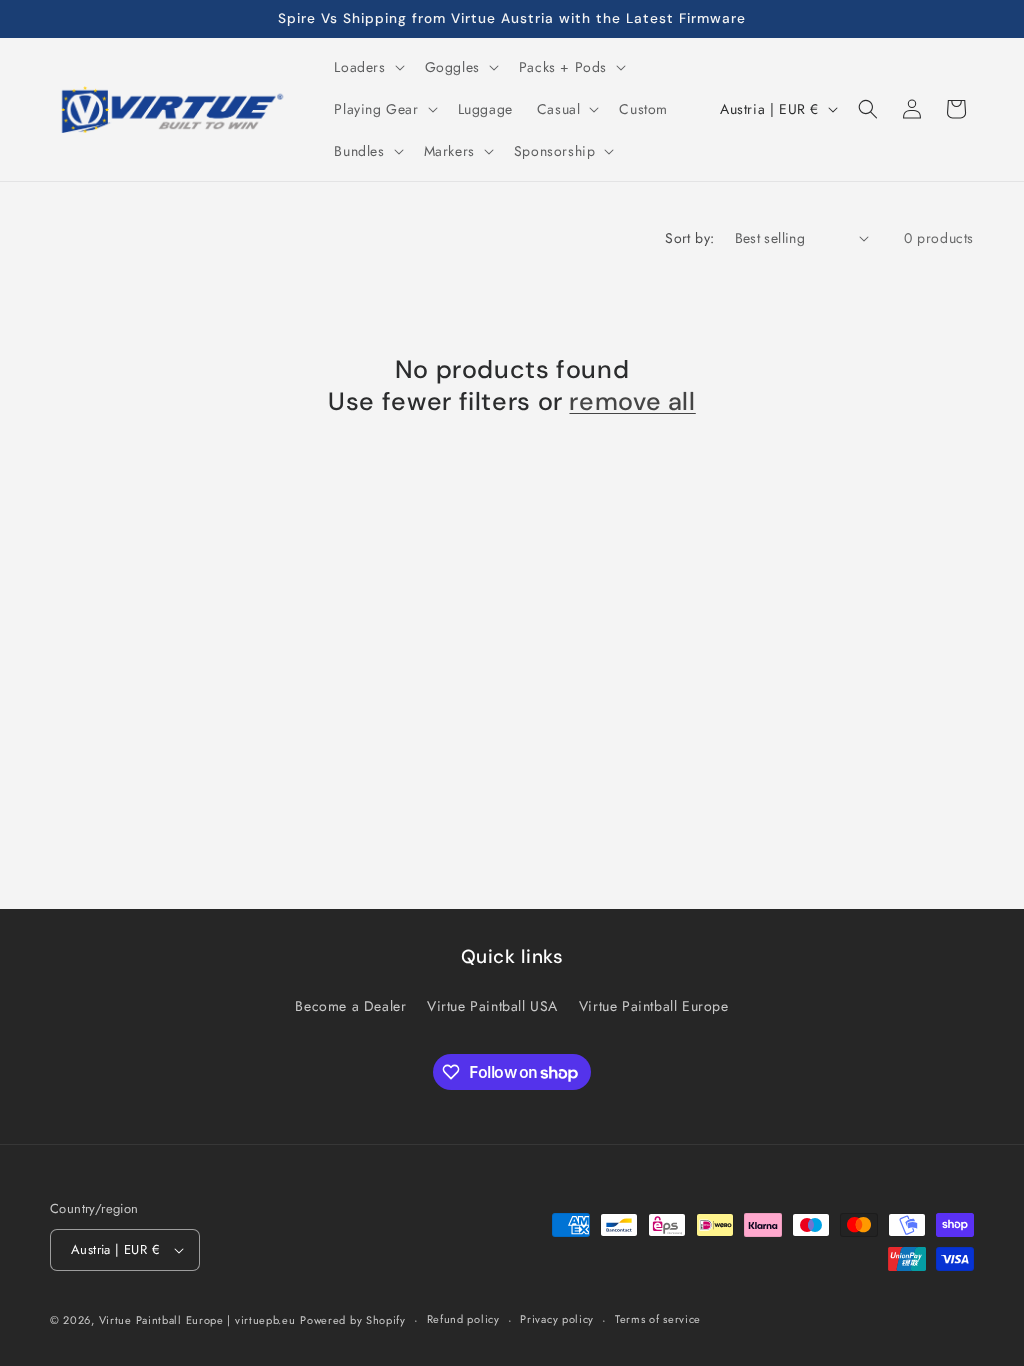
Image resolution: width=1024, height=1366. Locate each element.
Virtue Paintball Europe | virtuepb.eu (197, 1320)
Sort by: (689, 238)
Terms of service (658, 1319)
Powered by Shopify (353, 1320)
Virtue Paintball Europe (654, 1006)
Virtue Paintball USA (492, 1006)
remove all (632, 402)
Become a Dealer (350, 1006)
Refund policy (463, 1319)
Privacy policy (557, 1319)
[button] (367, 67)
